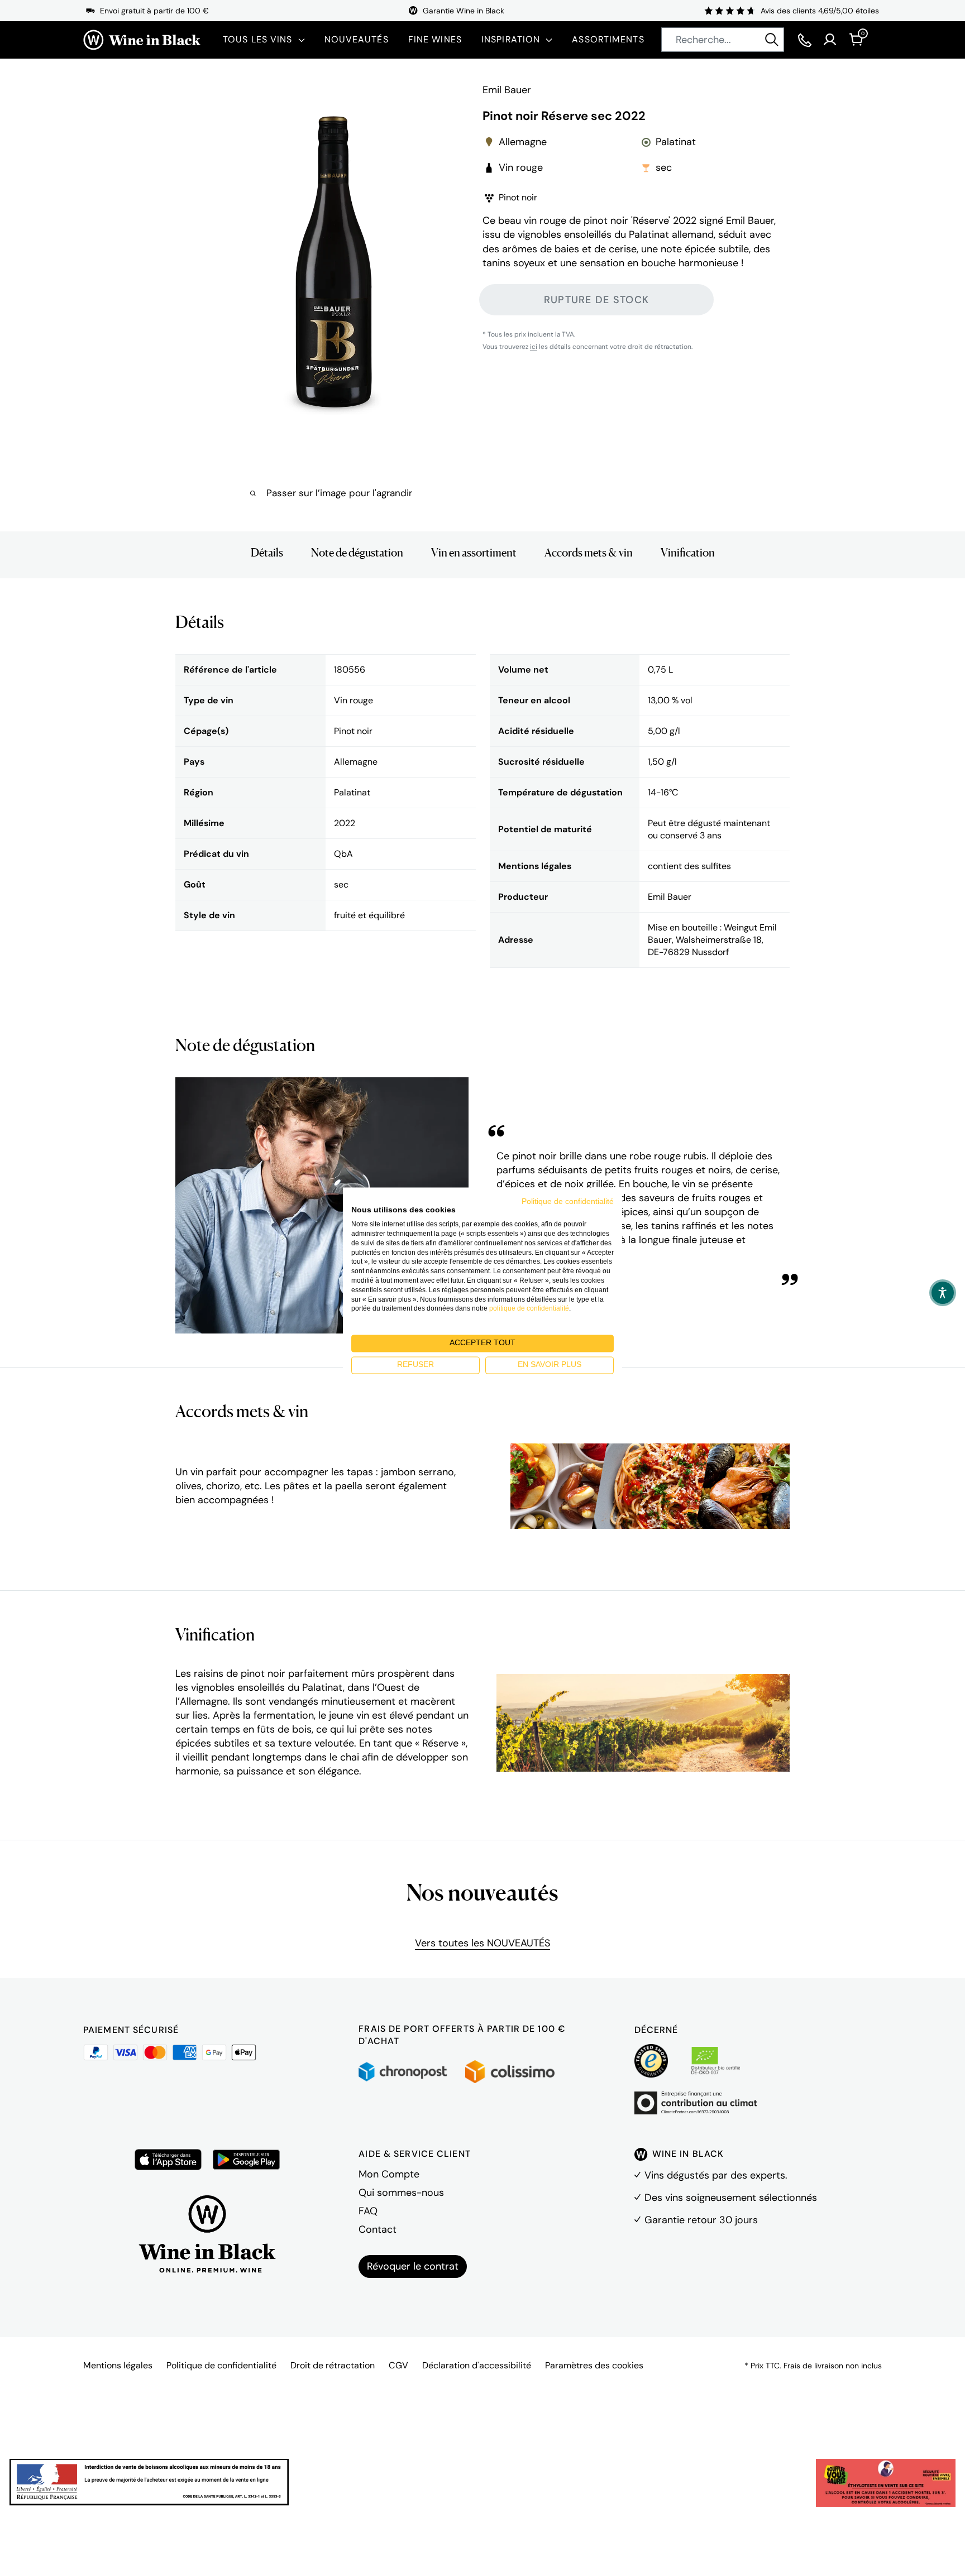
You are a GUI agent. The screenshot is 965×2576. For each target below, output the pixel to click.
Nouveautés (357, 39)
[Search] (772, 40)
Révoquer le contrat (413, 2266)
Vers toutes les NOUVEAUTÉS (482, 1943)
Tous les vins (258, 39)
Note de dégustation (357, 553)
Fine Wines (435, 39)
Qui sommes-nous (401, 2193)
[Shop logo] (142, 40)
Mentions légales (118, 2365)
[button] (943, 1293)
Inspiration (511, 39)
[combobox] (723, 40)
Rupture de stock (596, 299)
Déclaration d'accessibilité (477, 2365)
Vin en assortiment (474, 553)
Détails (267, 553)
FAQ (368, 2211)
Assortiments (608, 39)
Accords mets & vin (589, 553)
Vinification (688, 553)
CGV (398, 2365)
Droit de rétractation (333, 2365)
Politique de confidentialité (221, 2365)
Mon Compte (389, 2174)
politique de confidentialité (529, 1309)
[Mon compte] (830, 40)
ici (534, 347)
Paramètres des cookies (594, 2365)
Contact (378, 2229)
